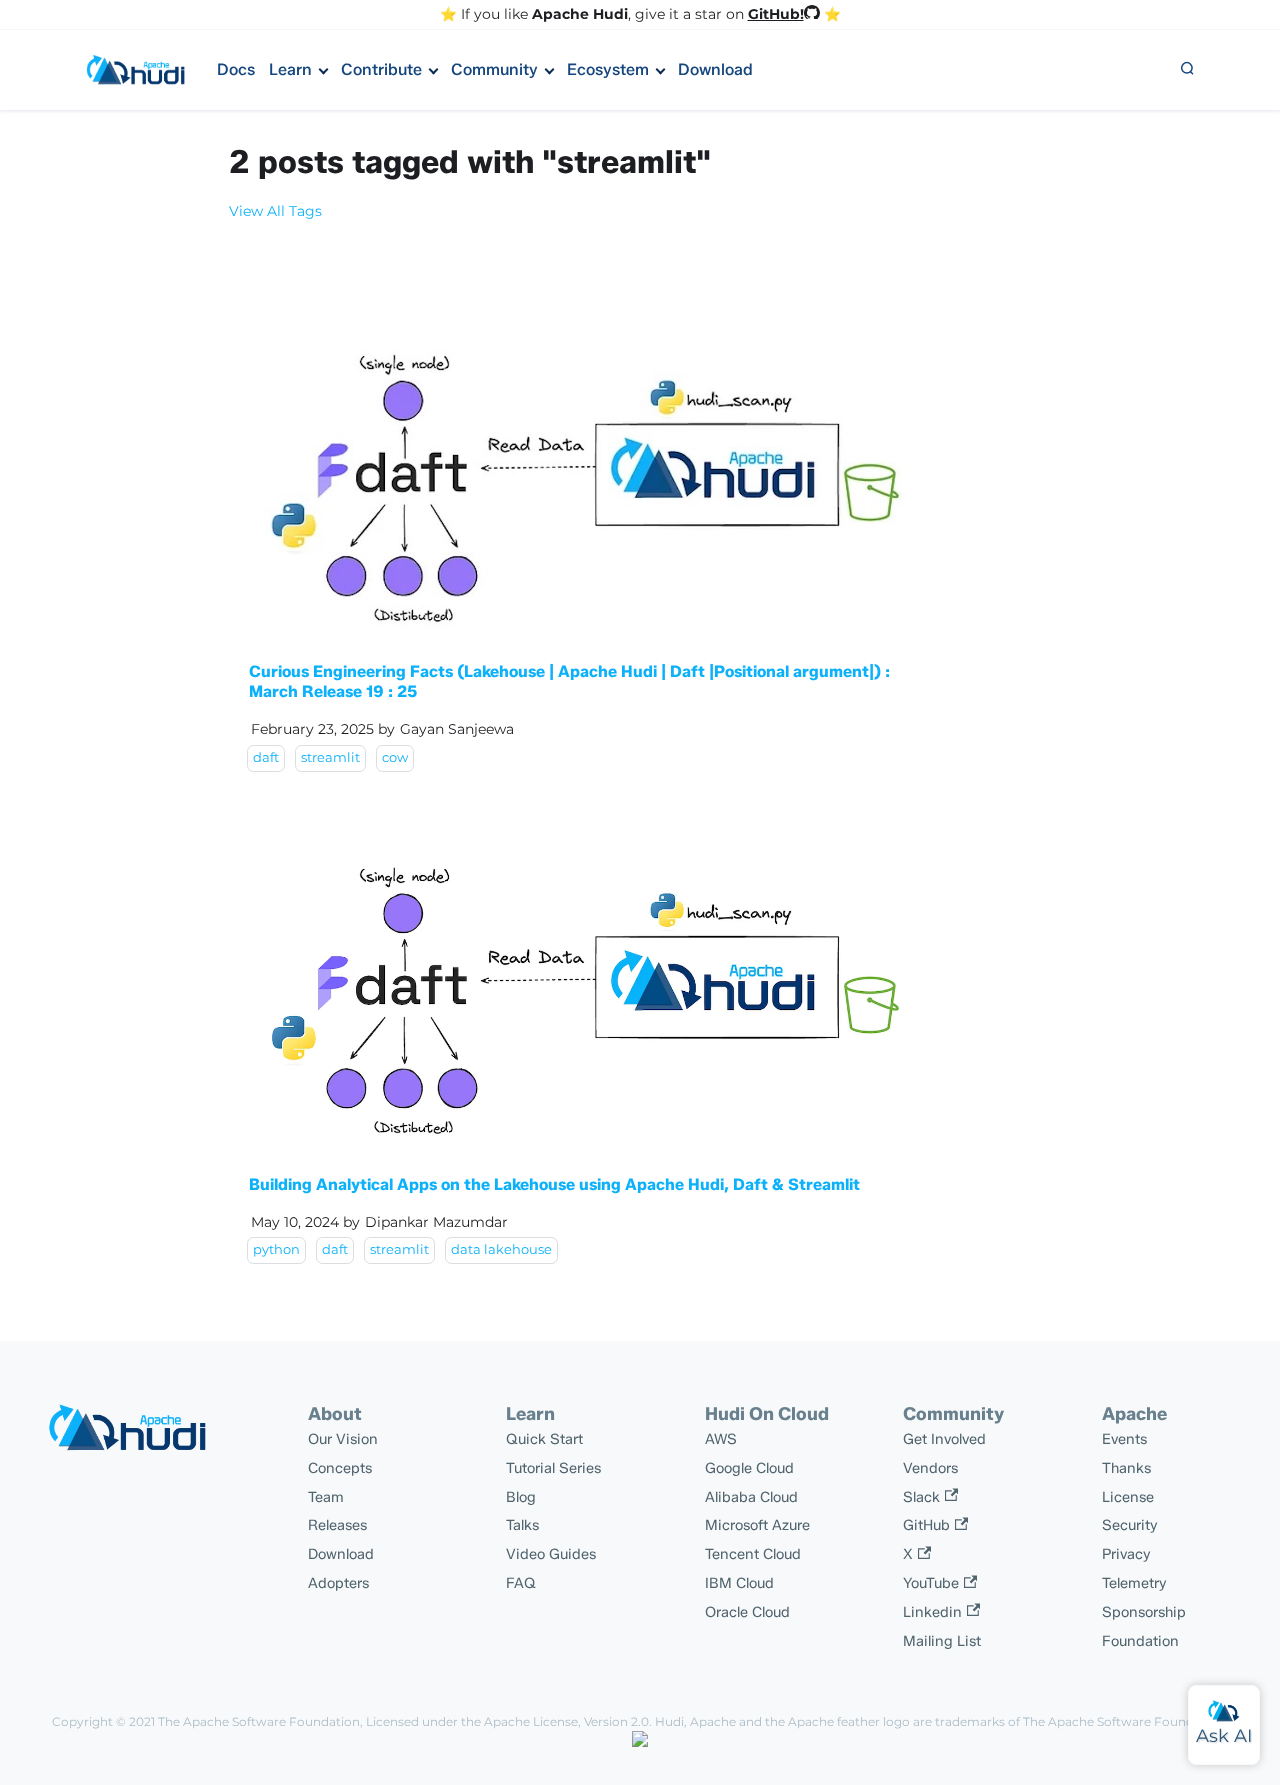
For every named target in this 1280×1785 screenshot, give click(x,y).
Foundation (1140, 1641)
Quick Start (544, 1439)
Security (1130, 1525)
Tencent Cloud (753, 1554)
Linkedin (932, 1612)
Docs (236, 69)
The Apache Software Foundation (259, 1721)
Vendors (930, 1468)
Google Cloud (749, 1468)
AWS (721, 1439)
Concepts (340, 1468)
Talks (522, 1525)
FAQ (521, 1583)
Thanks (1126, 1468)
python (276, 1249)
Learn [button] (290, 69)
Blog (521, 1497)
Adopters (338, 1583)
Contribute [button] (381, 69)
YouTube (931, 1583)
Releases (337, 1525)
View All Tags (275, 211)
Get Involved (944, 1439)
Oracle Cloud (747, 1612)
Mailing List (942, 1641)
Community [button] (494, 69)
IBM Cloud (739, 1583)
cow (395, 757)
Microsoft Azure (757, 1525)
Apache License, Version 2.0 (566, 1721)
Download (715, 69)
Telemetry (1134, 1583)
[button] (1187, 70)
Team (326, 1497)
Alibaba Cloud (751, 1497)
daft (266, 757)
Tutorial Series (553, 1468)
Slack (921, 1497)
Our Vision (343, 1439)
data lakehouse (501, 1249)
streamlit (330, 757)
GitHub (926, 1525)
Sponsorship (1144, 1612)
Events (1124, 1439)
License (1128, 1497)
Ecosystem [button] (608, 69)
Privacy (1126, 1554)
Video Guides (551, 1554)
